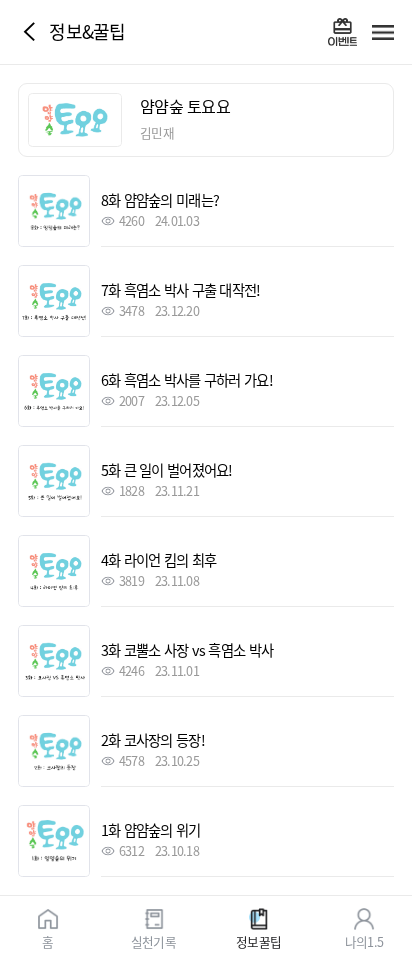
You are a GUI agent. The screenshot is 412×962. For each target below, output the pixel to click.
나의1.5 (364, 940)
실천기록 (153, 940)
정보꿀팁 (258, 940)
